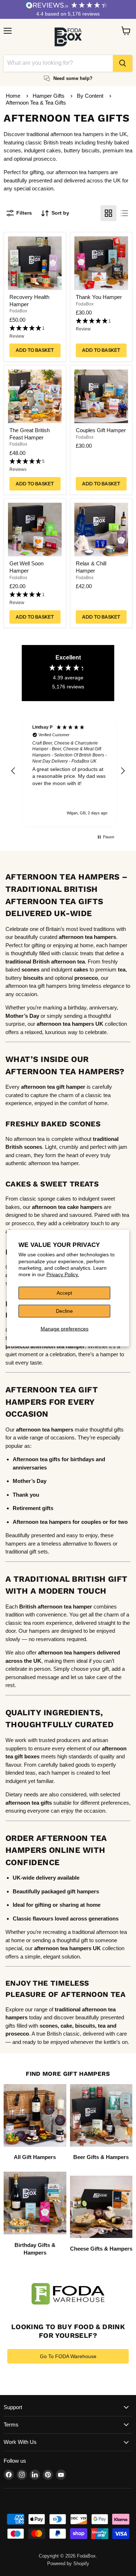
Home (13, 96)
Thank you (26, 1495)
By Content (91, 96)
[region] (68, 771)
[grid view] (108, 213)
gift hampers (83, 1891)
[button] (35, 332)
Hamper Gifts (49, 96)
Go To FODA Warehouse (68, 2356)
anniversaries (30, 1468)
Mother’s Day (22, 1016)
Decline (64, 1311)
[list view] (124, 213)
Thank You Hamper (99, 297)
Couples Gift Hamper (101, 430)
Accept (64, 1293)
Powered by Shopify (68, 2564)
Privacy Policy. (63, 1274)
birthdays (82, 1459)
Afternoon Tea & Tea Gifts (36, 103)
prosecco (17, 2034)
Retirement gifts (33, 1508)
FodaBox (18, 311)
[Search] (123, 63)
